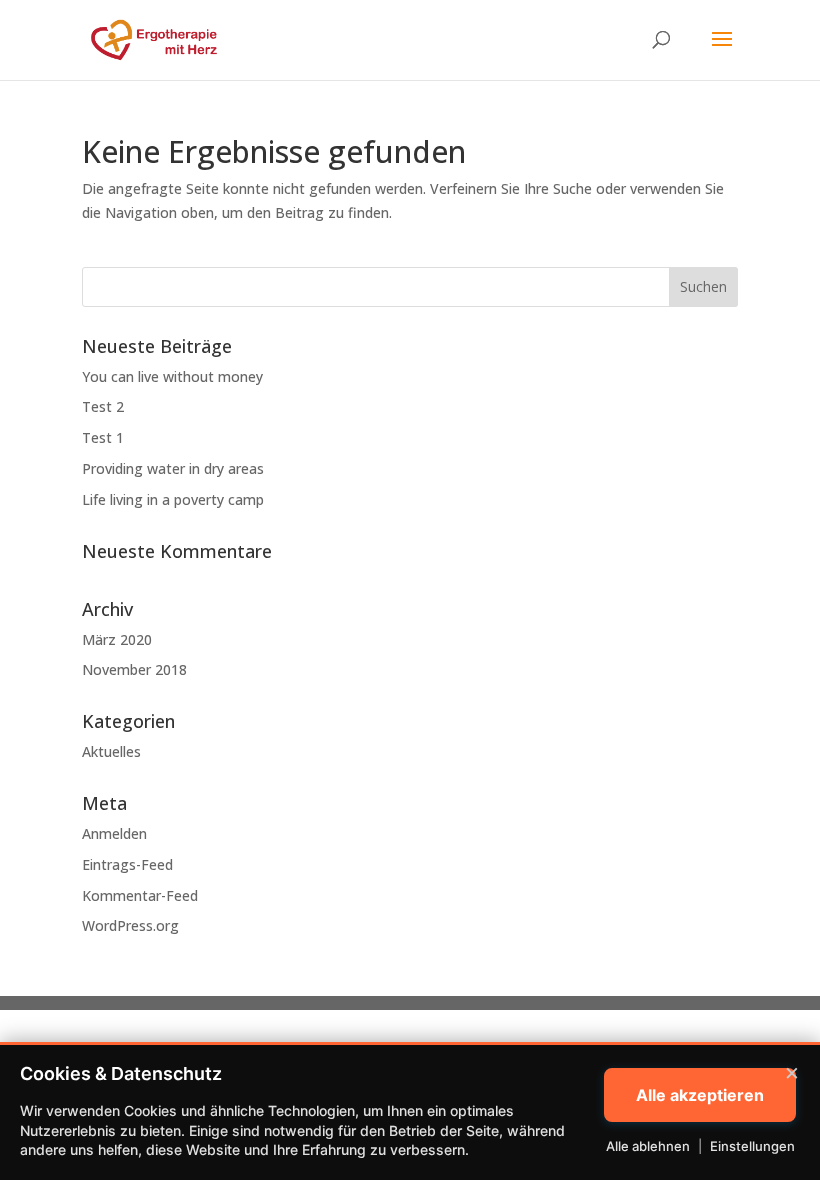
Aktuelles (111, 751)
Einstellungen (752, 1146)
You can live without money (172, 376)
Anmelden (114, 833)
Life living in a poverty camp (173, 499)
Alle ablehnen (648, 1146)
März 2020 (117, 639)
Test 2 (103, 406)
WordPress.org (130, 925)
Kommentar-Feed (140, 895)
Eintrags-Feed (127, 864)
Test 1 (103, 437)
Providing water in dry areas (173, 468)
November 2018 (134, 669)
